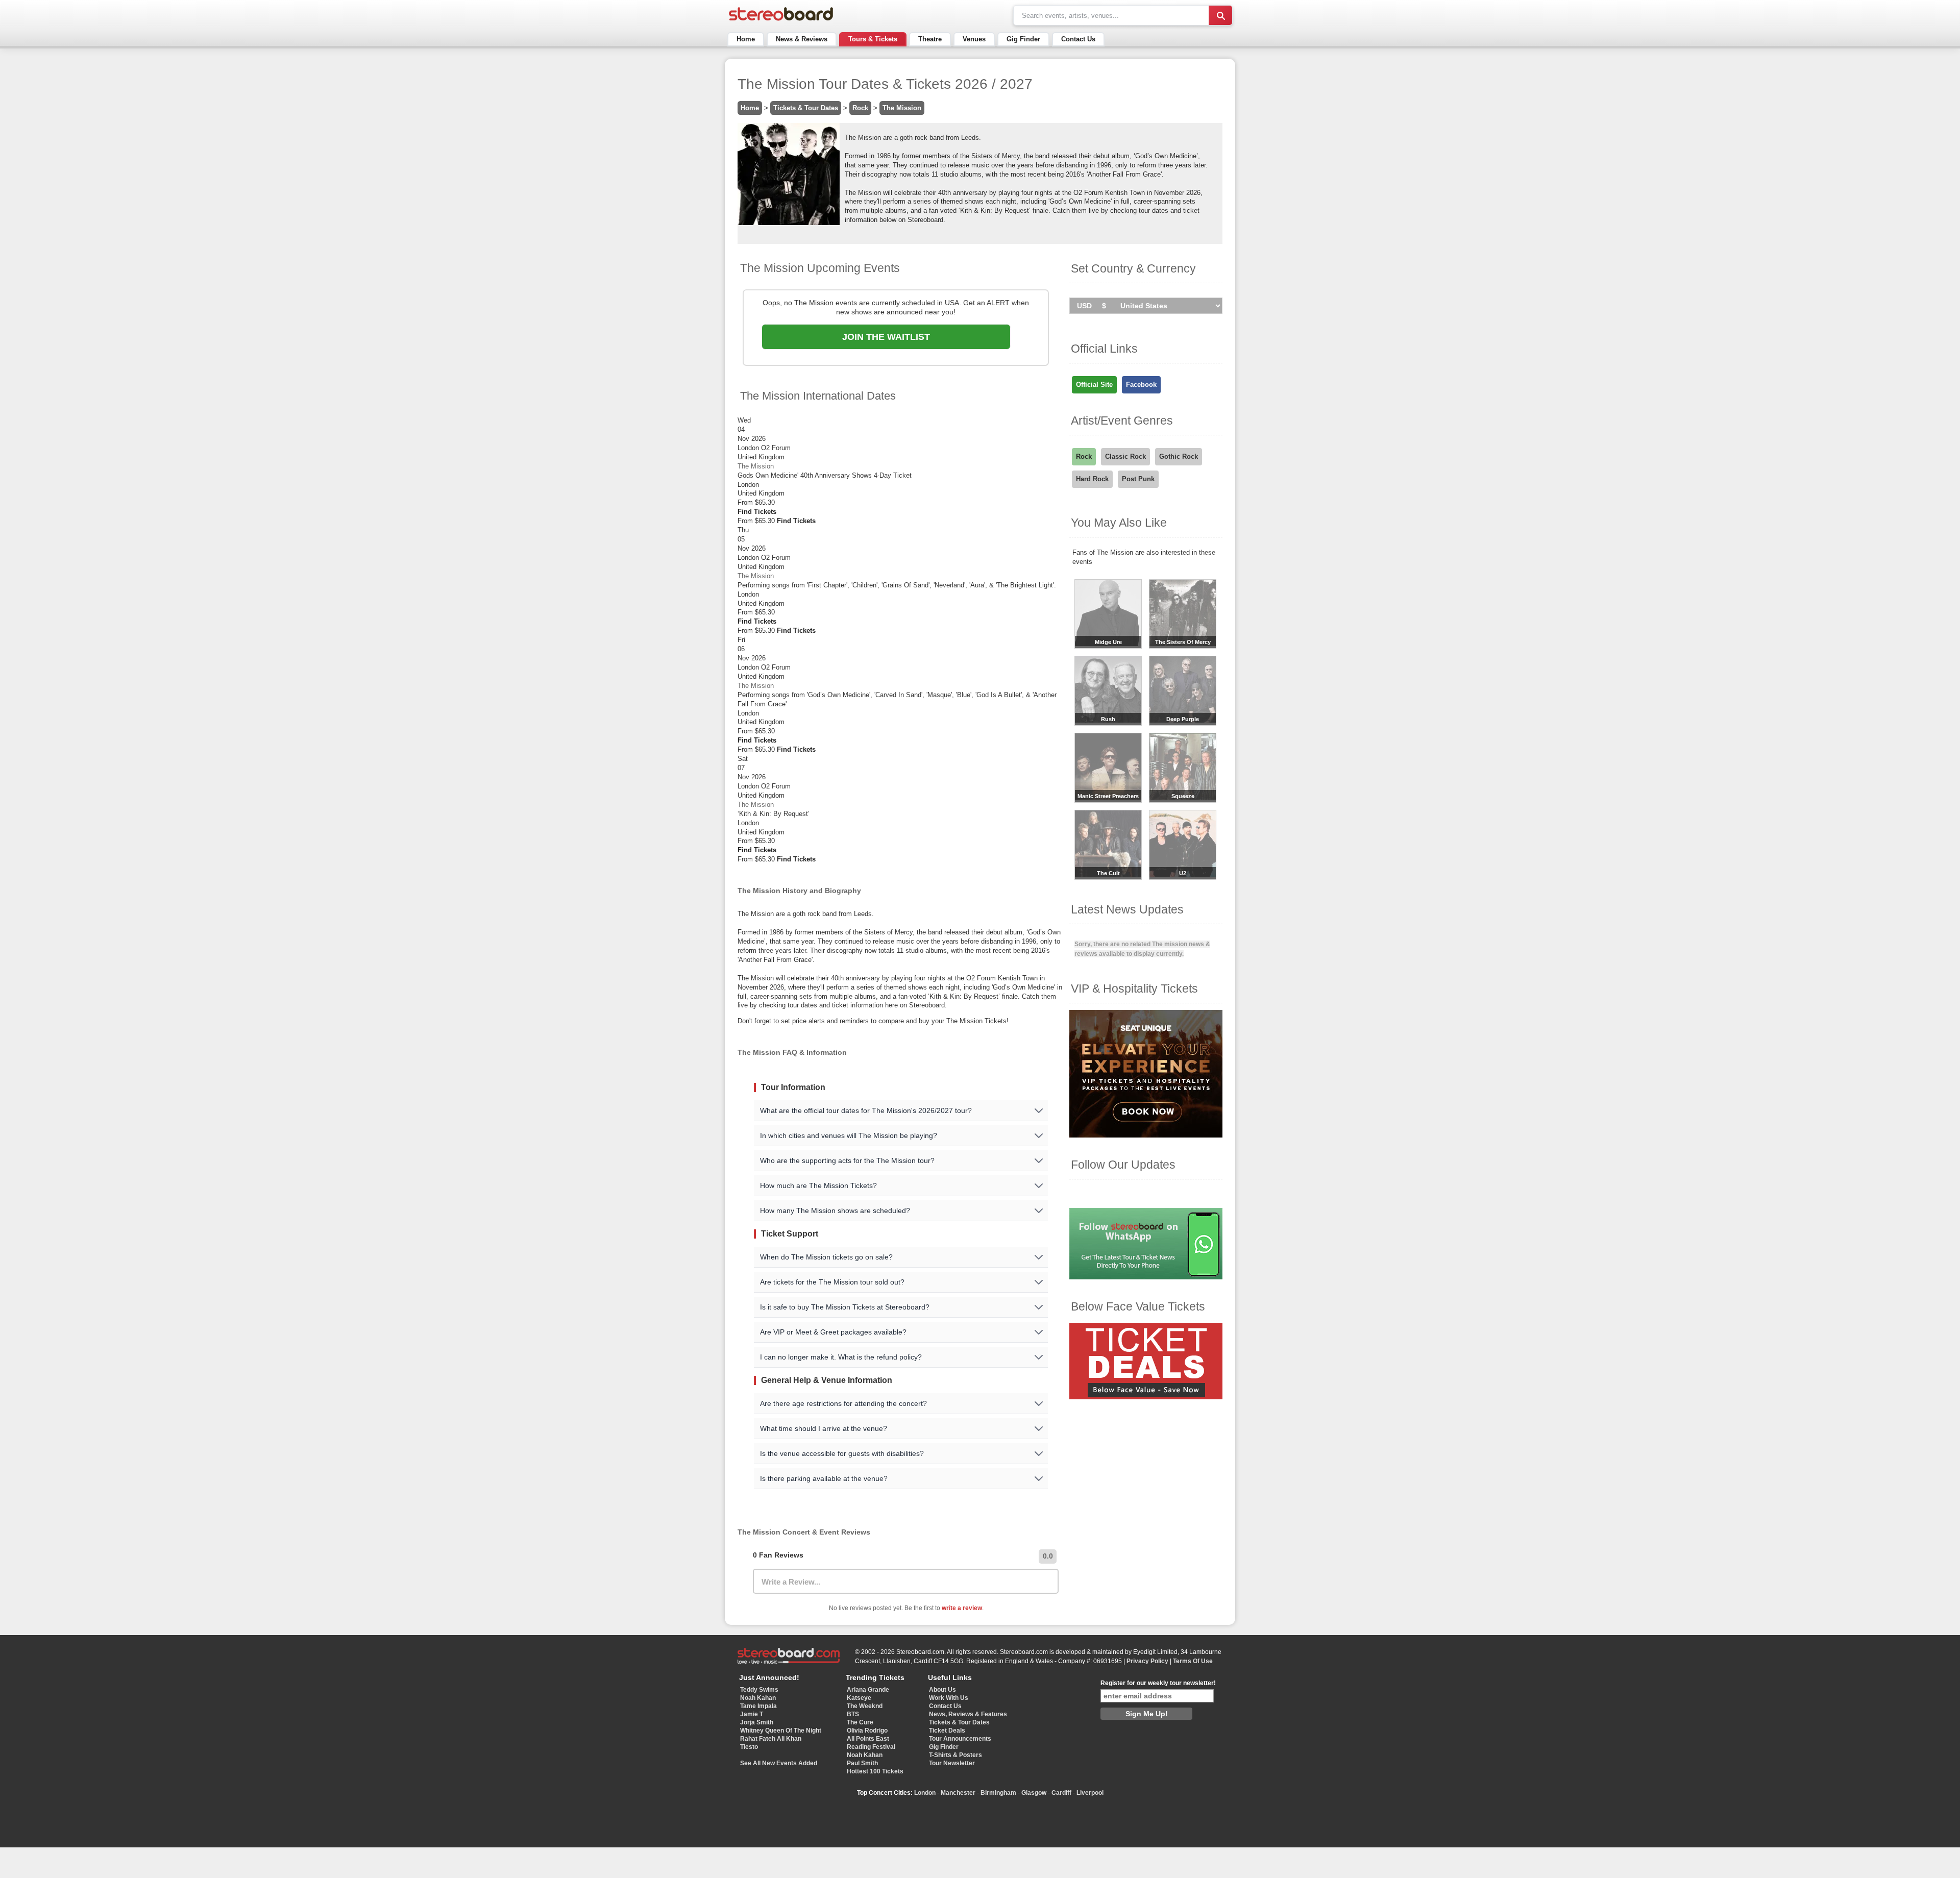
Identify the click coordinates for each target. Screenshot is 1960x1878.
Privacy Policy (1147, 1661)
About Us (942, 1690)
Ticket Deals (947, 1731)
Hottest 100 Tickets (875, 1771)
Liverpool (1090, 1793)
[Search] (1220, 15)
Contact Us (1078, 39)
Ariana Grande (868, 1690)
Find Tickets (757, 512)
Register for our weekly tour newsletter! (1158, 1683)
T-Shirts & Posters (955, 1755)
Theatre (930, 39)
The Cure (860, 1722)
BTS (853, 1714)
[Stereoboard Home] (781, 21)
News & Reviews (802, 39)
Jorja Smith (757, 1722)
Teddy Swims (759, 1690)
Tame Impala (758, 1706)
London (925, 1793)
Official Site (1094, 385)
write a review (962, 1608)
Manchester (958, 1793)
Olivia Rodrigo (867, 1731)
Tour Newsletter (952, 1763)
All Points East (868, 1739)
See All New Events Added (779, 1763)
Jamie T (752, 1714)
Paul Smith (862, 1763)
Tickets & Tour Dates (806, 108)
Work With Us (949, 1698)
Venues (974, 39)
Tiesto (749, 1747)
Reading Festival (871, 1747)
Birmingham (998, 1793)
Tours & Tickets (873, 39)
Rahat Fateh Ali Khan (771, 1739)
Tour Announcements (960, 1739)
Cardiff (1061, 1793)
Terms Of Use (1193, 1661)
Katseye (859, 1698)
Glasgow (1034, 1793)
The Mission (902, 108)
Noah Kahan (758, 1698)
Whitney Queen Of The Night (781, 1731)
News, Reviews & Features (968, 1714)
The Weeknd (865, 1706)
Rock (860, 108)
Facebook (1141, 385)
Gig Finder (1023, 39)
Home (746, 39)
